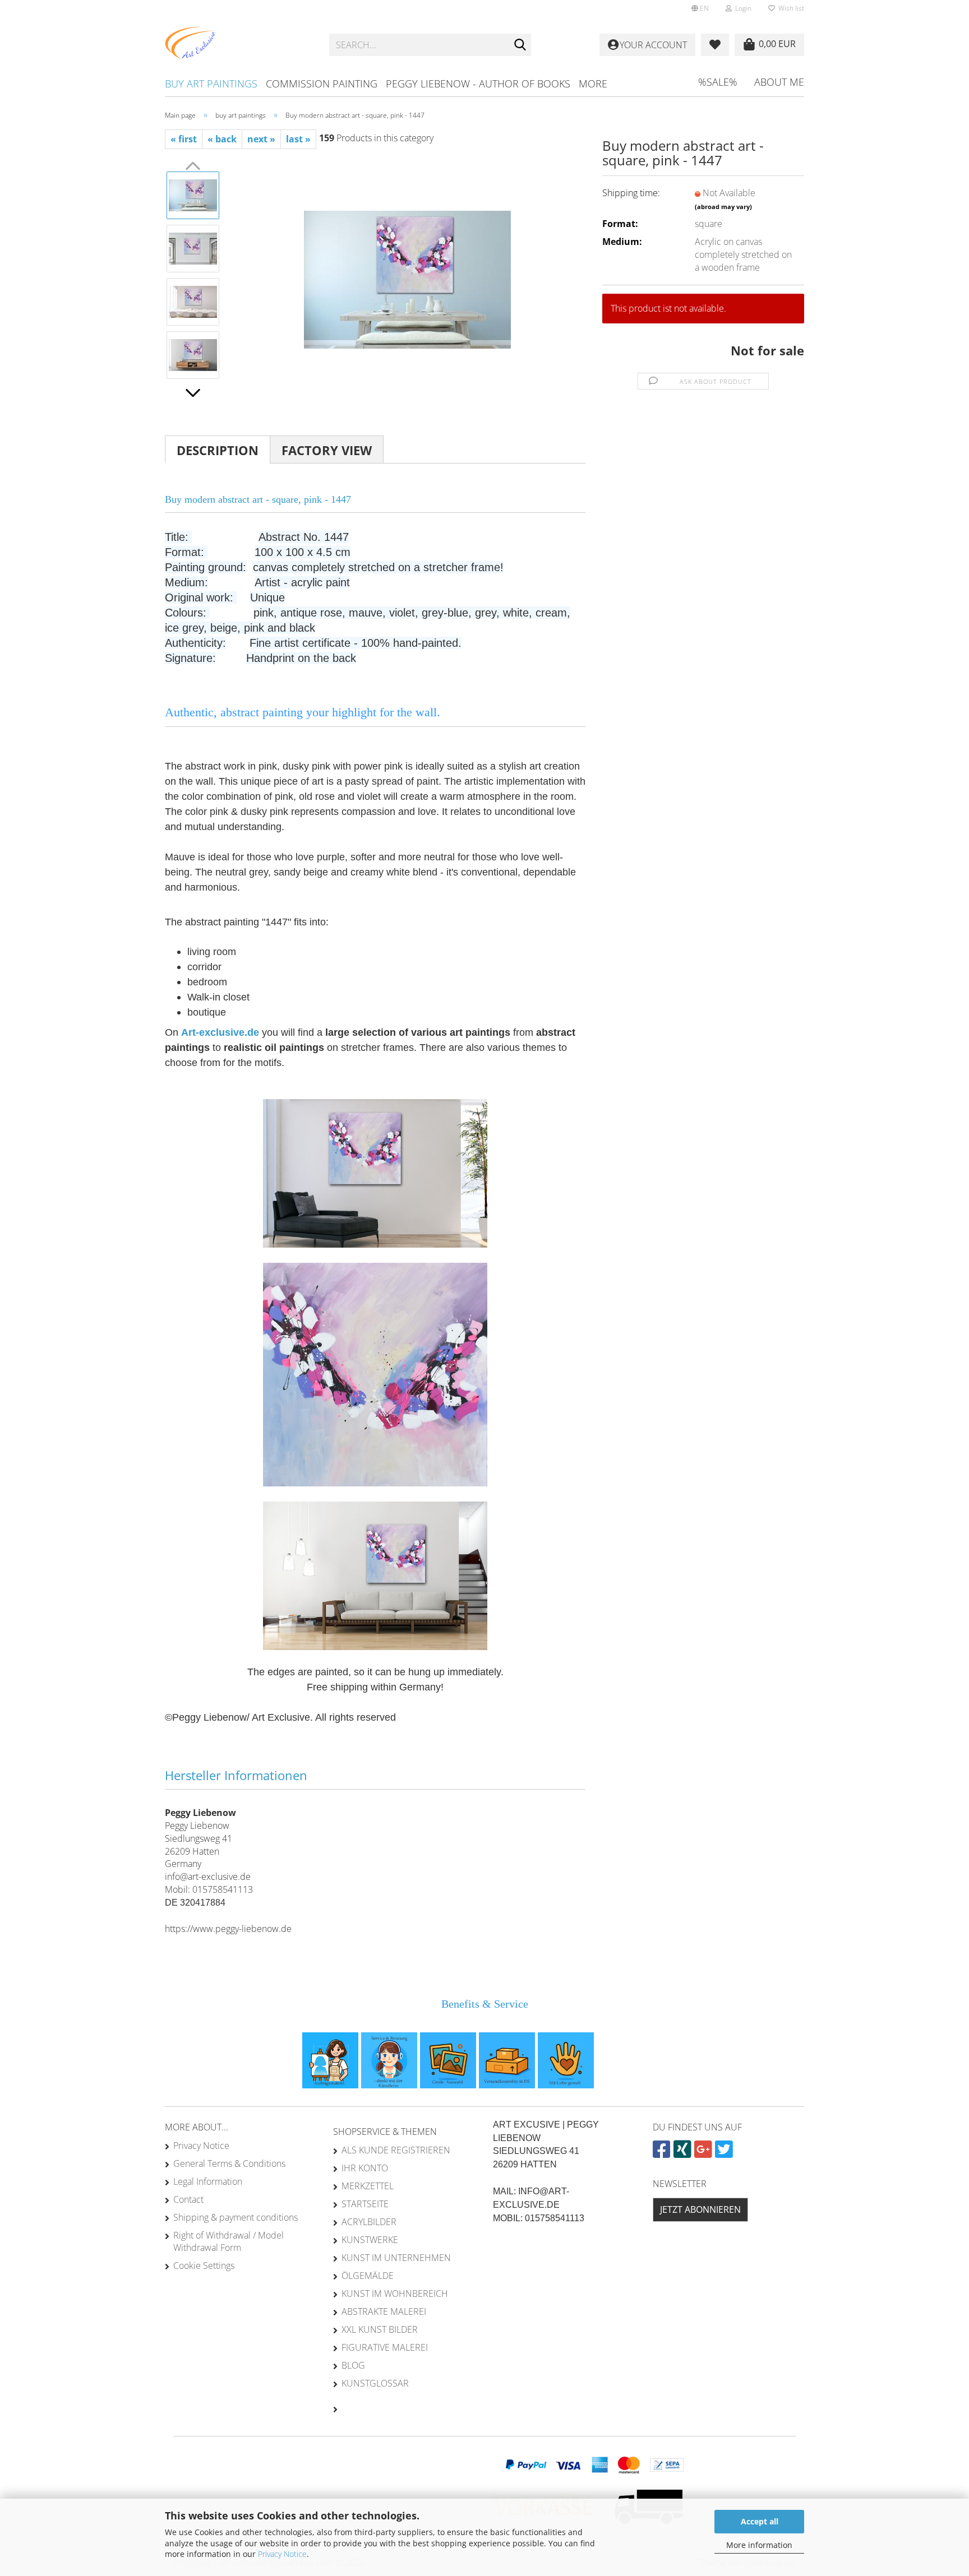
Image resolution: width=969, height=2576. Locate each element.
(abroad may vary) (723, 207)
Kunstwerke (370, 2240)
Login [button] (742, 8)
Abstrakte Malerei (384, 2311)
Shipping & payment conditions (236, 2217)
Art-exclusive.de (220, 1032)
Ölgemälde (368, 2276)
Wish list (790, 8)
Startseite (365, 2204)
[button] (700, 8)
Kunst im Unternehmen (396, 2258)
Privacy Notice (282, 2554)
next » (261, 139)
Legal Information (208, 2181)
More (593, 84)
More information (759, 2545)
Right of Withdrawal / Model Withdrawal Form (229, 2241)
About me (779, 82)
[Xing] (684, 2153)
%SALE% (718, 82)
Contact (188, 2199)
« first (184, 139)
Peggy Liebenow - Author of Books (478, 84)
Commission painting (322, 84)
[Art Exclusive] (239, 45)
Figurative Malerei (385, 2347)
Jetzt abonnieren (700, 2209)
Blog (353, 2365)
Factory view (327, 450)
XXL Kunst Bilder (380, 2329)
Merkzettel (368, 2186)
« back (222, 139)
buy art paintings (211, 84)
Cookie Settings (204, 2265)
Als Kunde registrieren (396, 2150)
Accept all (760, 2521)
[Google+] (705, 2153)
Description (218, 450)
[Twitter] (725, 2153)
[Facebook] (663, 2153)
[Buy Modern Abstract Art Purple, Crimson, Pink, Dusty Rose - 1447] (407, 274)
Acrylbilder (369, 2222)
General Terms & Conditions (229, 2163)
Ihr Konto (365, 2168)
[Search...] (520, 45)
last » (298, 139)
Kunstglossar (375, 2383)
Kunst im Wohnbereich (395, 2294)
